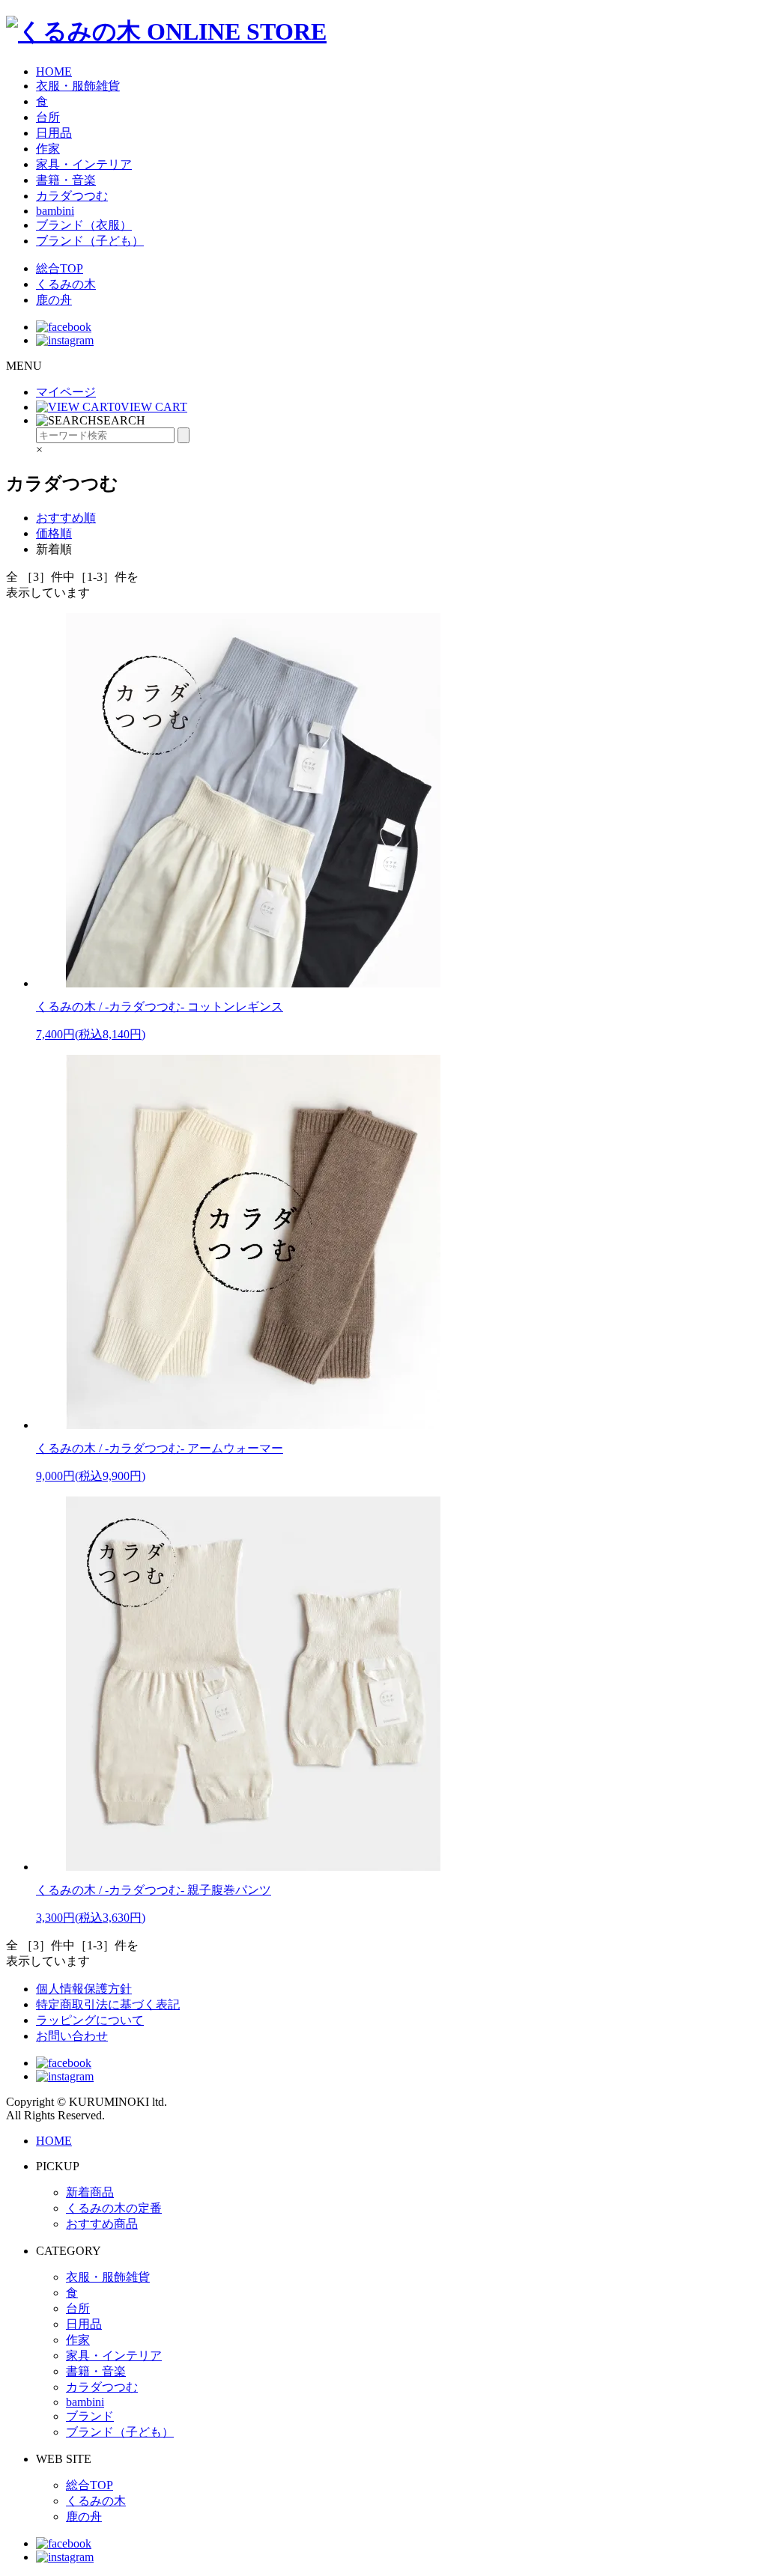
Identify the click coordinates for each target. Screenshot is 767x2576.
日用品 (54, 133)
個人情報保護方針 (84, 1989)
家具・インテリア (84, 164)
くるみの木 (66, 284)
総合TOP (60, 268)
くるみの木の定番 (114, 2208)
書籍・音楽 (66, 180)
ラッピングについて (90, 2020)
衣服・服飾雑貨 (78, 86)
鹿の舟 (54, 300)
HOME (54, 71)
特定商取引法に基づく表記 (108, 2004)
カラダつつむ (72, 196)
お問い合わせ (72, 2036)
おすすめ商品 (102, 2224)
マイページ (66, 392)
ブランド (90, 2416)
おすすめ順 (66, 518)
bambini (55, 211)
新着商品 (90, 2192)
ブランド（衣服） (84, 225)
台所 (48, 117)
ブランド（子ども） (90, 241)
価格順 (54, 533)
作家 (48, 149)
